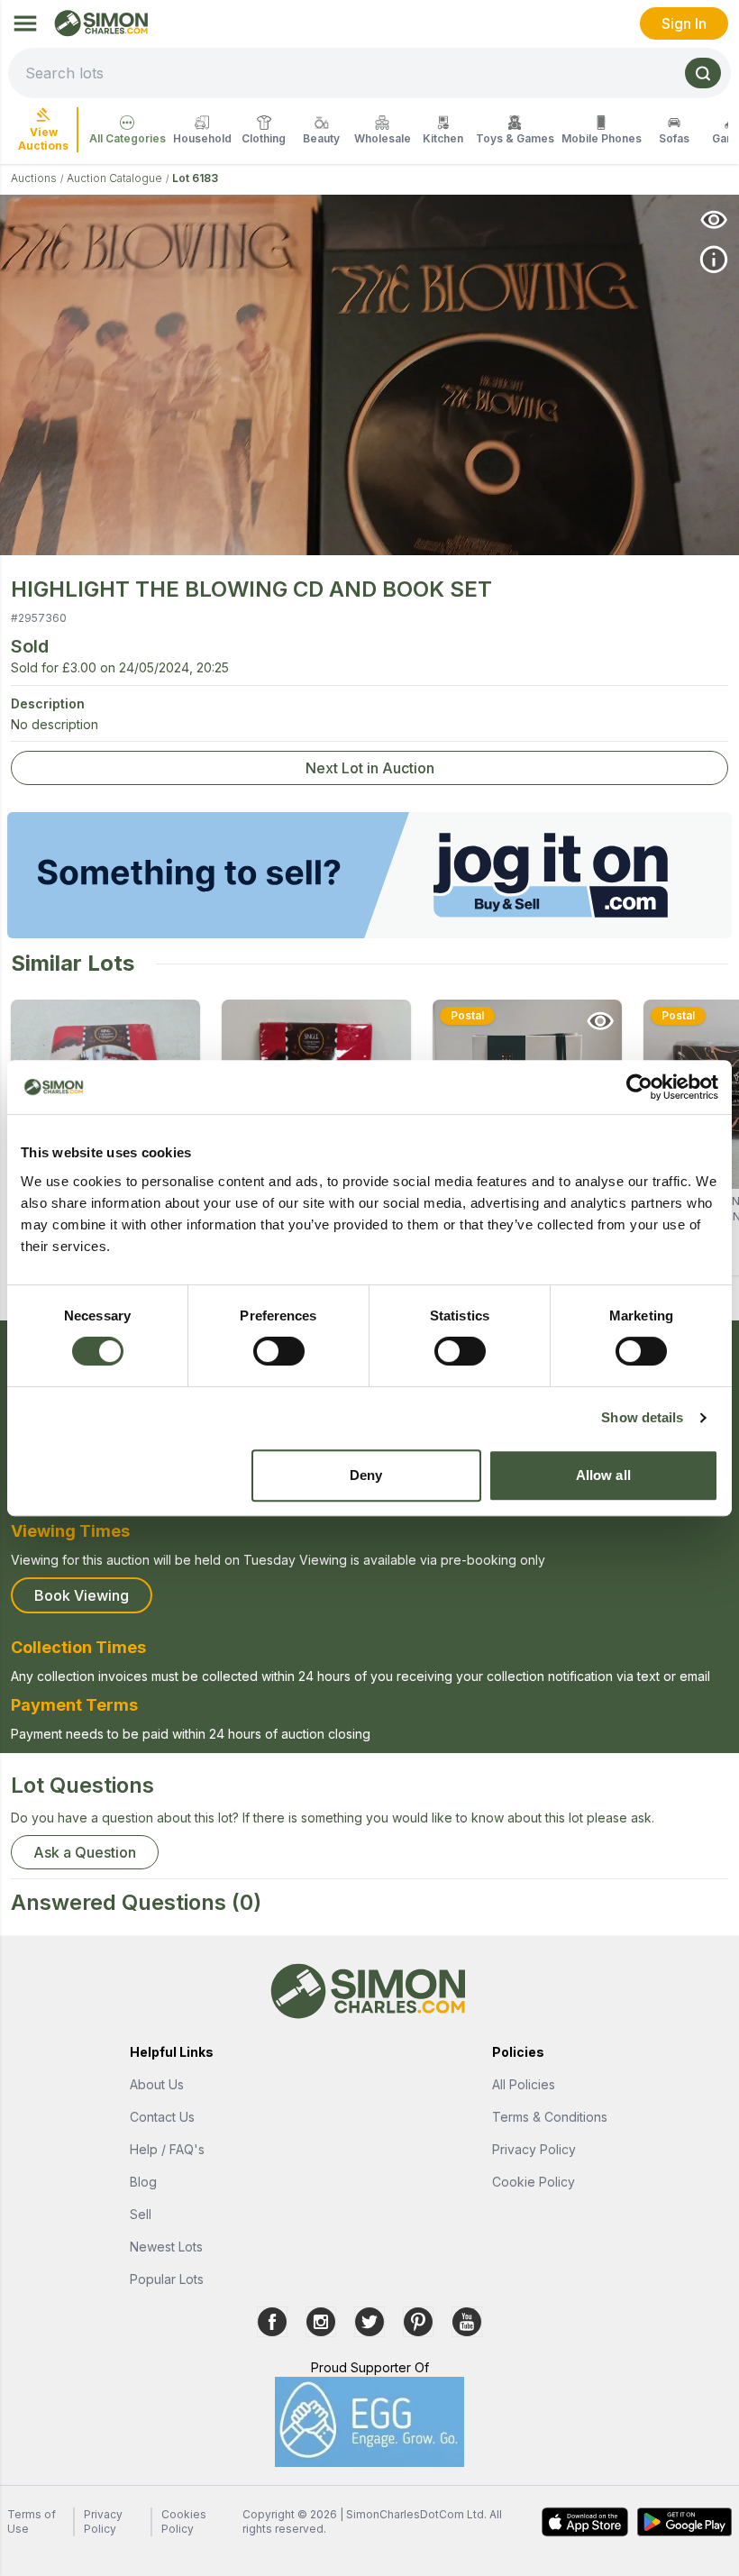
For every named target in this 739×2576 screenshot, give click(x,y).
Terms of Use (32, 2521)
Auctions (34, 178)
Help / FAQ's (167, 2149)
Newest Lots (166, 2247)
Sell (141, 2214)
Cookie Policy (534, 2182)
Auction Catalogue (114, 178)
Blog (143, 2182)
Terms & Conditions (550, 2117)
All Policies (524, 2084)
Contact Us (162, 2117)
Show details (642, 1417)
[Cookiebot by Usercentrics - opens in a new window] (639, 1087)
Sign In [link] (684, 23)
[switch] (279, 1351)
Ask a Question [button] (85, 1852)
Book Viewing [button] (82, 1595)
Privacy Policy (534, 2149)
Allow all (603, 1475)
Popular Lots (167, 2279)
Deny (366, 1475)
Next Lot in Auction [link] (370, 768)
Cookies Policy (184, 2521)
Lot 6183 (195, 178)
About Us (157, 2084)
